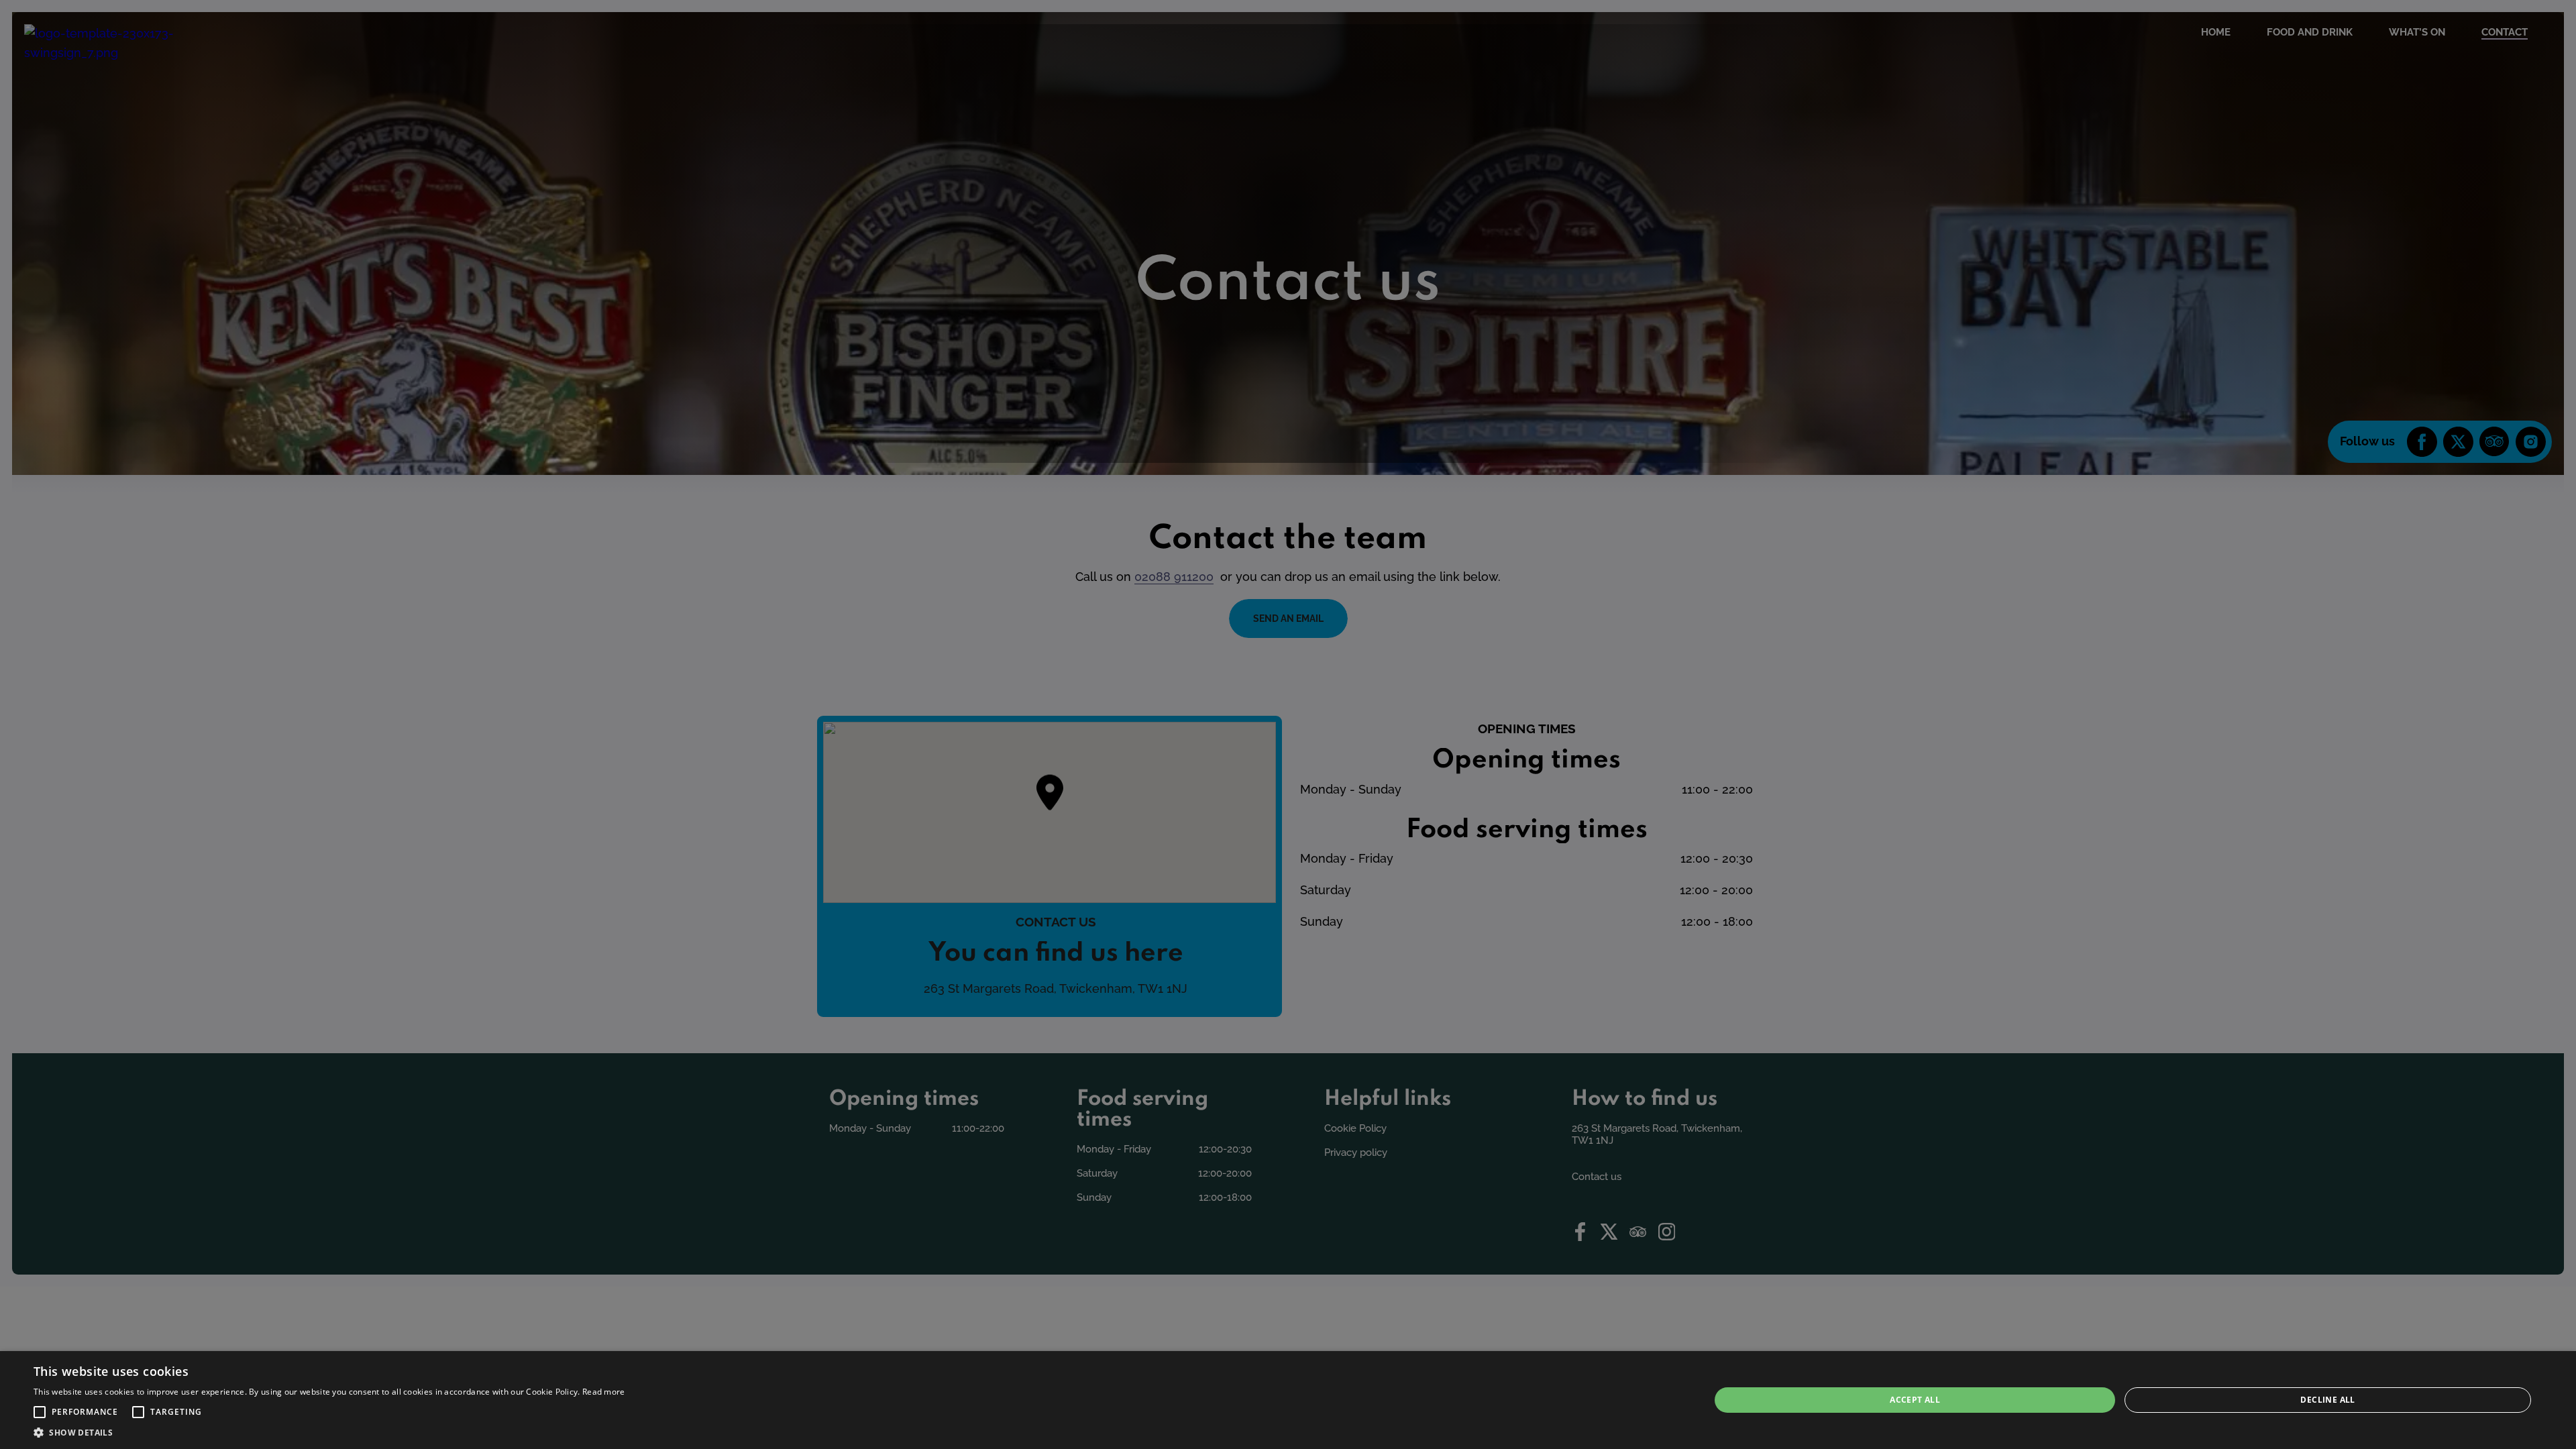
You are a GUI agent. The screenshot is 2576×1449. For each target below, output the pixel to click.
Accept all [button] (1915, 1400)
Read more (604, 1392)
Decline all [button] (2327, 1400)
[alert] (1288, 1400)
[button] (40, 1412)
